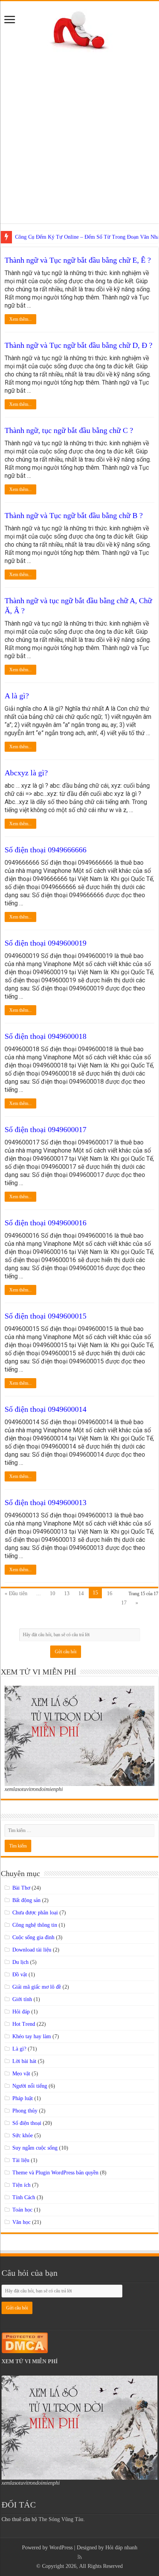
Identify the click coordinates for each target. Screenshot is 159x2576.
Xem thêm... (20, 319)
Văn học (21, 2222)
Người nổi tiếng (30, 2086)
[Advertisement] (79, 144)
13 (67, 1593)
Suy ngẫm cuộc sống (35, 2148)
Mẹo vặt (21, 2074)
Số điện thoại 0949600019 (46, 943)
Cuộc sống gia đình (33, 1937)
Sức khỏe (23, 2136)
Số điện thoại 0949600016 (46, 1223)
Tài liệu (21, 2160)
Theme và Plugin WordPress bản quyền (55, 2173)
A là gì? (17, 696)
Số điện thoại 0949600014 (46, 1409)
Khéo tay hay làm (32, 2036)
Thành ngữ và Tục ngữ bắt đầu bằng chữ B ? (74, 515)
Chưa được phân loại (35, 1913)
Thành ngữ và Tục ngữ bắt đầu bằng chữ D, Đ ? (79, 345)
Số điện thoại (27, 2123)
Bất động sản (26, 1900)
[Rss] (80, 2557)
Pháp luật (23, 2098)
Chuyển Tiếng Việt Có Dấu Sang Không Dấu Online (72, 237)
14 (81, 1593)
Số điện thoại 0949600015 (46, 1316)
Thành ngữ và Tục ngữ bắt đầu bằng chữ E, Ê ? (78, 260)
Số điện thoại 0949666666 (46, 850)
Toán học (22, 2210)
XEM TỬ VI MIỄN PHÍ (30, 2361)
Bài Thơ (21, 1888)
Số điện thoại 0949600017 (46, 1129)
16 (110, 1593)
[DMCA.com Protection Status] (25, 2342)
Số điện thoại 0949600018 (46, 1036)
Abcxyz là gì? (26, 773)
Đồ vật (20, 1975)
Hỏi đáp (21, 2012)
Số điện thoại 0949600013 (46, 1502)
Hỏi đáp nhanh (121, 2548)
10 (52, 1593)
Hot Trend (24, 2024)
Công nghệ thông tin (35, 1925)
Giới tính (22, 1999)
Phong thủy (25, 2111)
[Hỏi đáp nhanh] (80, 29)
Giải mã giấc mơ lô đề (37, 1987)
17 (124, 1603)
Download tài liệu (32, 1950)
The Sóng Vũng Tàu (61, 2519)
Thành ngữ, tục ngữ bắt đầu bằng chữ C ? (69, 430)
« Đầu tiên (16, 1593)
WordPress (61, 2548)
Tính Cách (24, 2197)
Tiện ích (21, 2185)
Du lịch (20, 1962)
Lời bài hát (24, 2061)
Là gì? (19, 2049)
